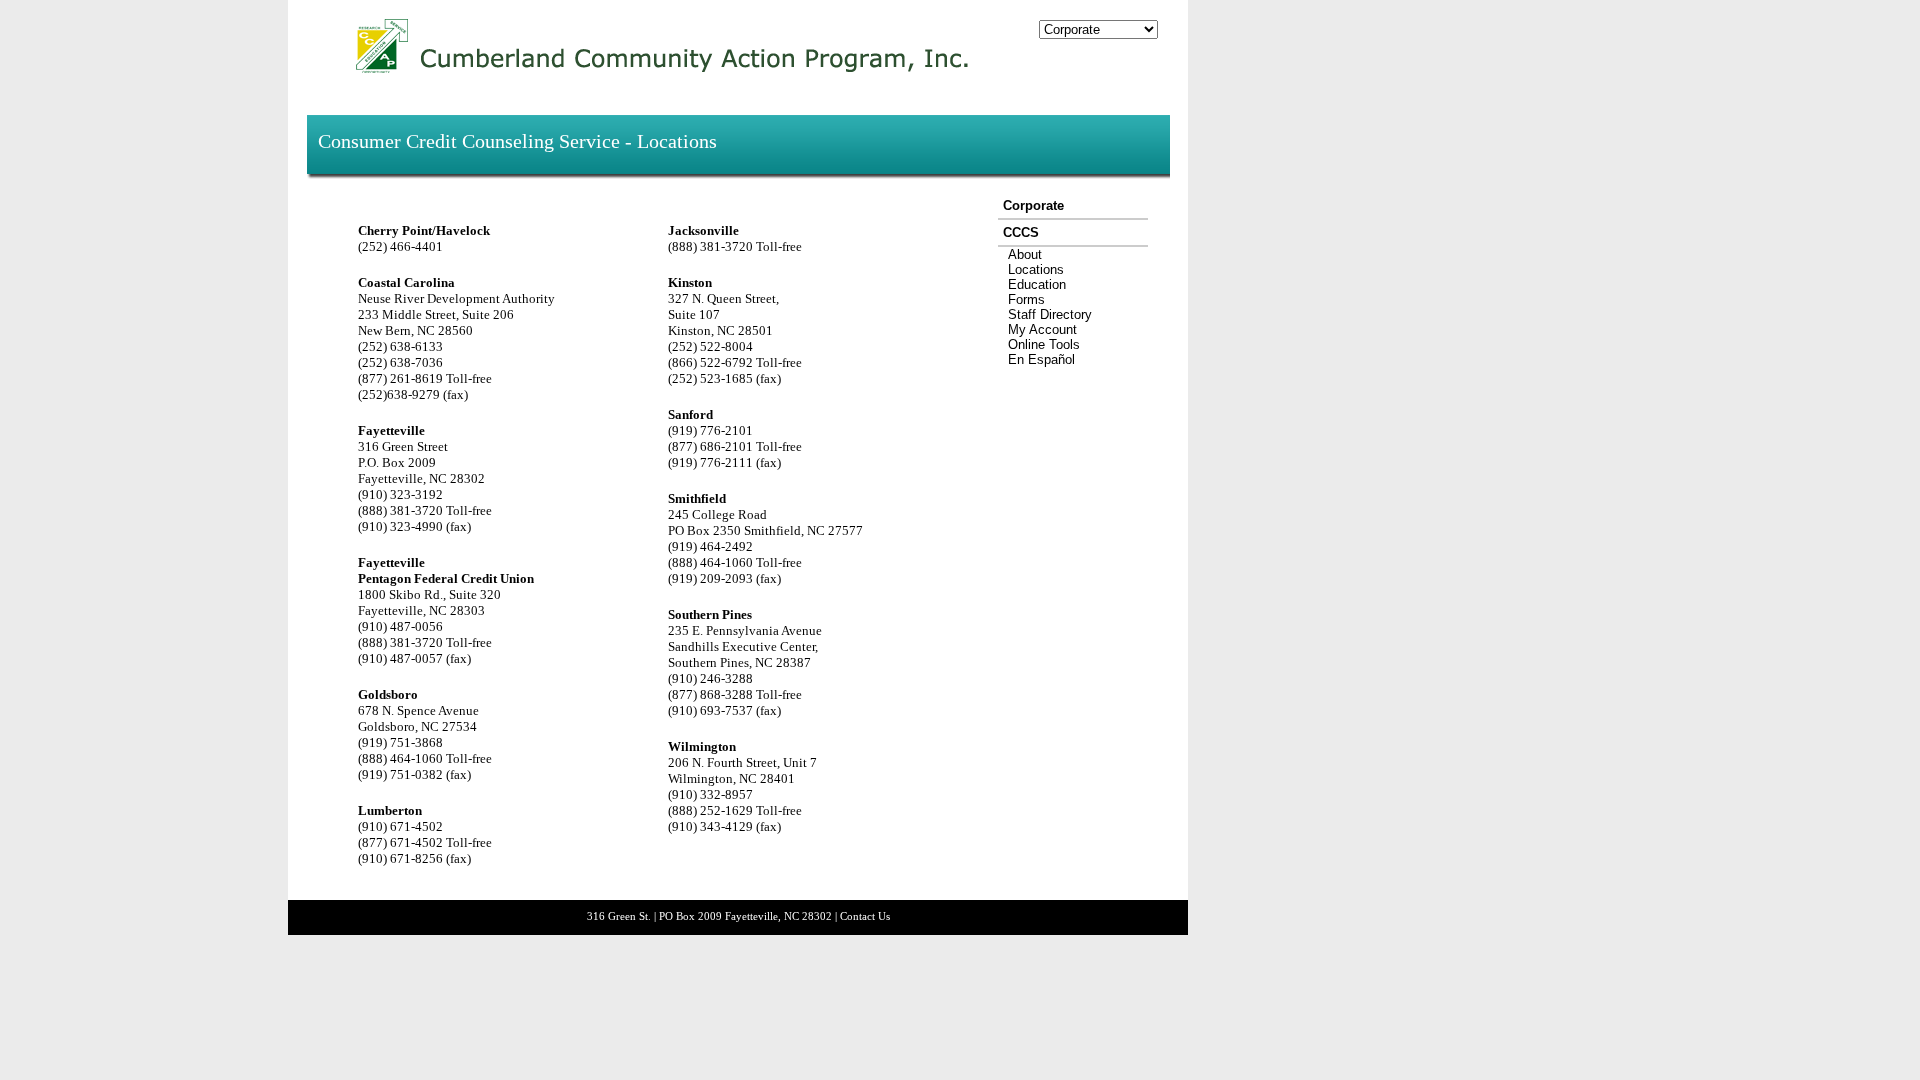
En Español (1041, 359)
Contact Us (865, 916)
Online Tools (1044, 344)
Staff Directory (1050, 314)
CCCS (1021, 232)
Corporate (1033, 205)
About (1025, 254)
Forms (1026, 299)
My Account (1042, 329)
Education (1037, 284)
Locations (1036, 269)
